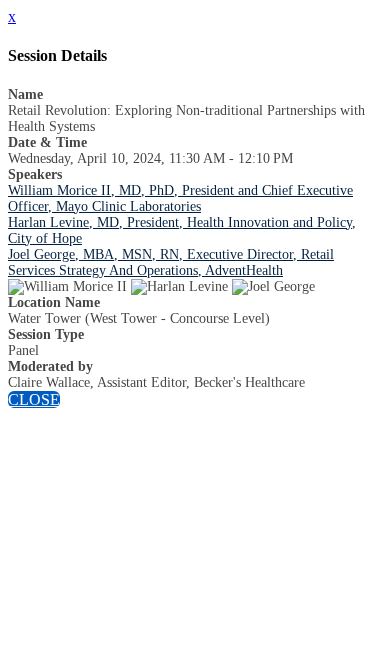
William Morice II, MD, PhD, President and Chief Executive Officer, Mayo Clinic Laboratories (180, 198)
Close (34, 399)
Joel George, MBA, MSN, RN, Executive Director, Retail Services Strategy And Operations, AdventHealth (171, 262)
